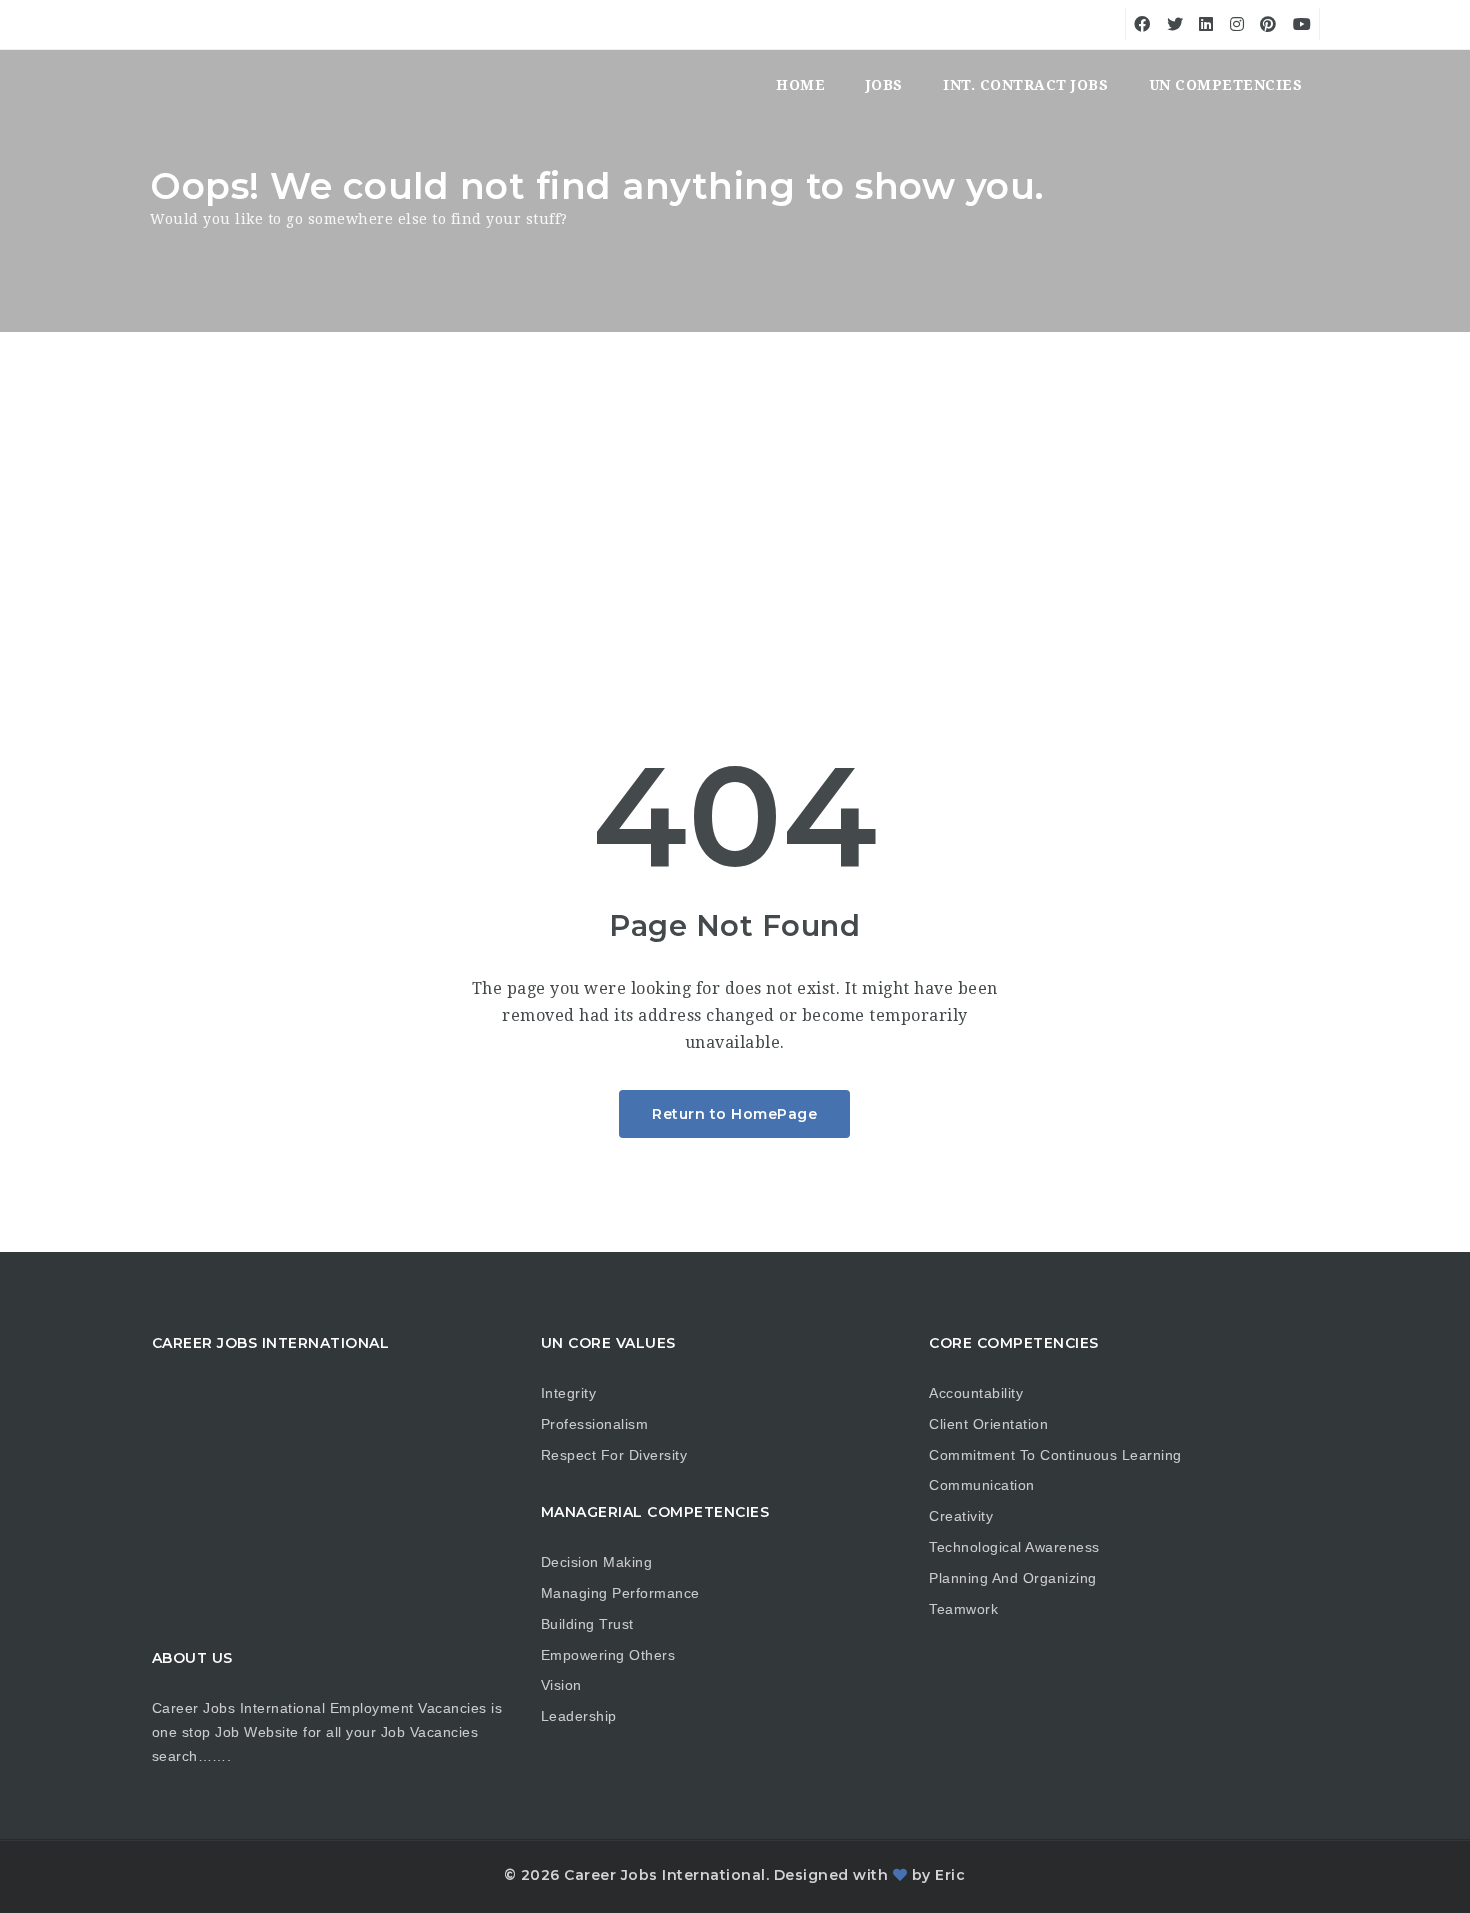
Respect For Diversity (614, 1455)
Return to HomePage (734, 1114)
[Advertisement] (735, 482)
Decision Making (597, 1562)
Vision (561, 1685)
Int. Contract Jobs (1025, 85)
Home (800, 85)
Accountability (976, 1393)
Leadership (579, 1716)
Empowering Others (608, 1655)
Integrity (569, 1393)
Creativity (961, 1516)
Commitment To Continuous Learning (1055, 1455)
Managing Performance (620, 1593)
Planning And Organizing (1013, 1578)
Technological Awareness (1014, 1547)
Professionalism (595, 1424)
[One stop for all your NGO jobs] (175, 85)
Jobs (884, 85)
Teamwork (963, 1609)
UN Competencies (1226, 85)
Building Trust (587, 1624)
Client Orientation (988, 1424)
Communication (982, 1485)
